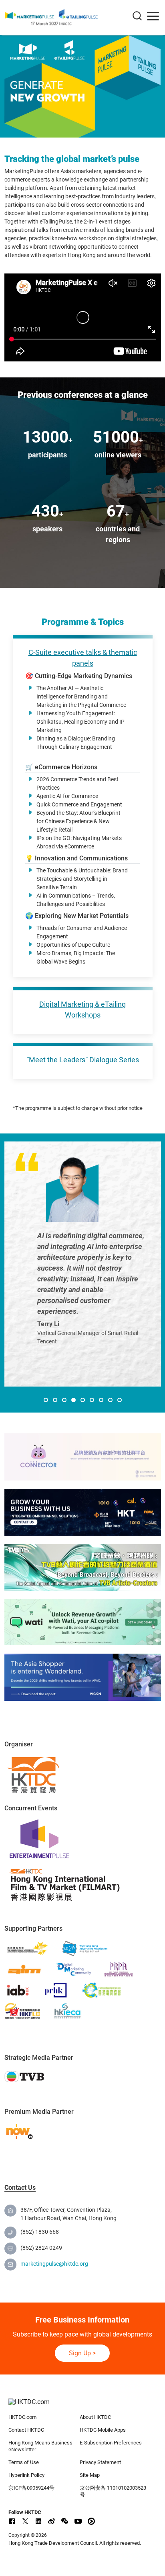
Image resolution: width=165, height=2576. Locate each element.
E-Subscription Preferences (111, 2443)
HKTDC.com (22, 2417)
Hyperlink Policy (26, 2475)
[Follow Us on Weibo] (52, 2521)
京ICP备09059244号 (31, 2488)
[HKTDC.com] (83, 2406)
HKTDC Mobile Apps (103, 2430)
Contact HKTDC (26, 2430)
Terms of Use (24, 2462)
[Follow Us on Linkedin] (38, 2521)
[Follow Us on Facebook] (12, 2521)
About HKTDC (95, 2417)
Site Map (90, 2475)
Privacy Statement (100, 2462)
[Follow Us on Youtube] (78, 2521)
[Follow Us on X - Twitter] (25, 2521)
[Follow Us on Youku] (91, 2521)
